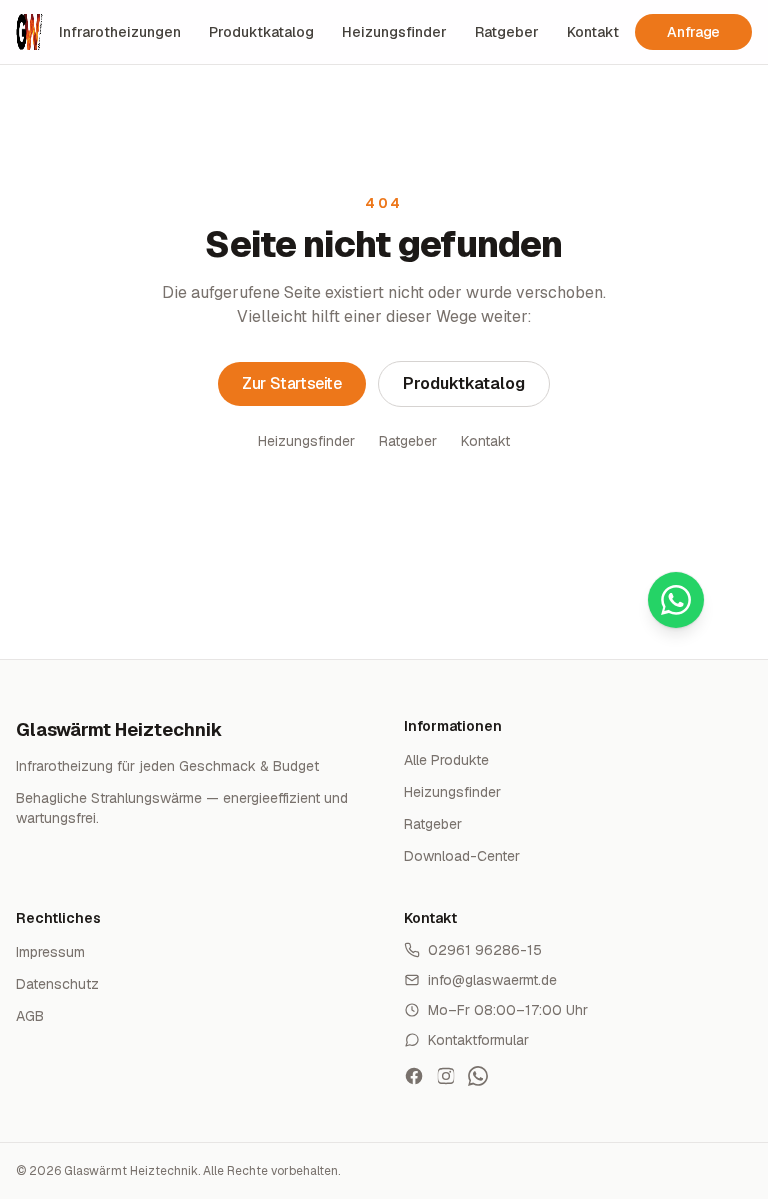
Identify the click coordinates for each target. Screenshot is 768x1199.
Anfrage (693, 32)
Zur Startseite (291, 383)
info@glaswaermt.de (492, 980)
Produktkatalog (261, 32)
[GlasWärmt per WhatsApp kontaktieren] (478, 1076)
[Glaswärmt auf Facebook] (414, 1076)
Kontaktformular (478, 1040)
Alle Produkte (446, 760)
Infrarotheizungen (120, 32)
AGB (30, 1016)
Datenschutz (57, 984)
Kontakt (593, 32)
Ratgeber (507, 32)
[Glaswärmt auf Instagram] (446, 1076)
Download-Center (462, 856)
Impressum (50, 952)
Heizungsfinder (394, 32)
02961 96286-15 (485, 950)
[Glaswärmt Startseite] (29, 32)
